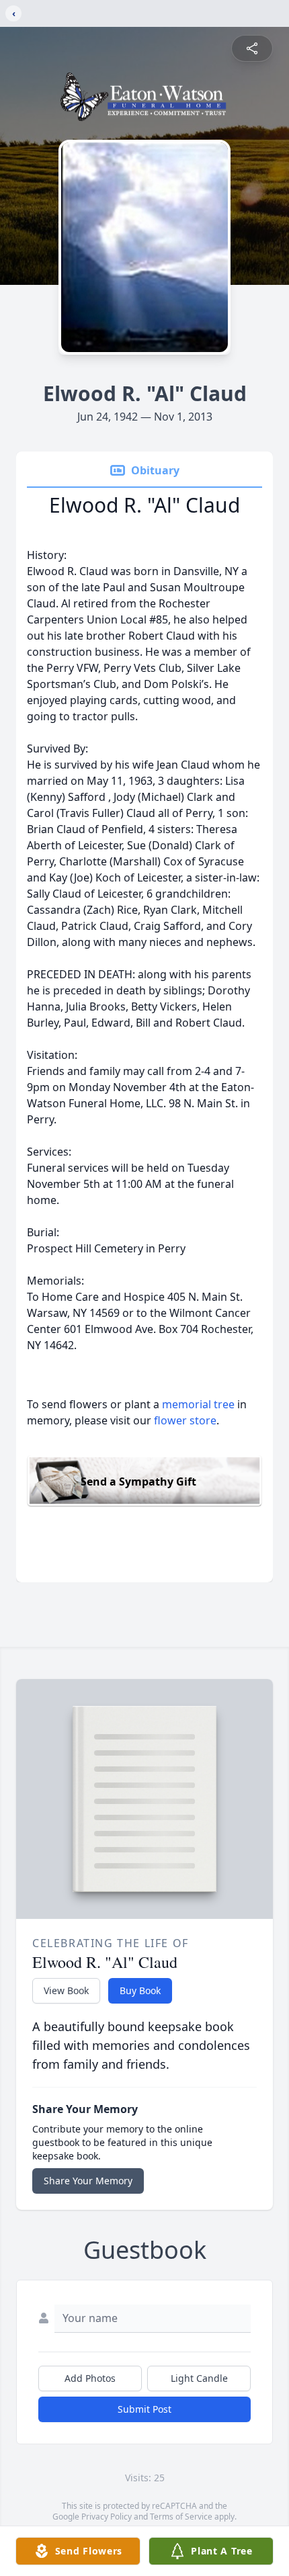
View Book (66, 1990)
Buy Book (140, 1990)
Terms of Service (181, 2517)
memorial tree (198, 1404)
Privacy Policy (107, 2517)
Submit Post (144, 2409)
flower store (185, 1420)
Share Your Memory (88, 2181)
